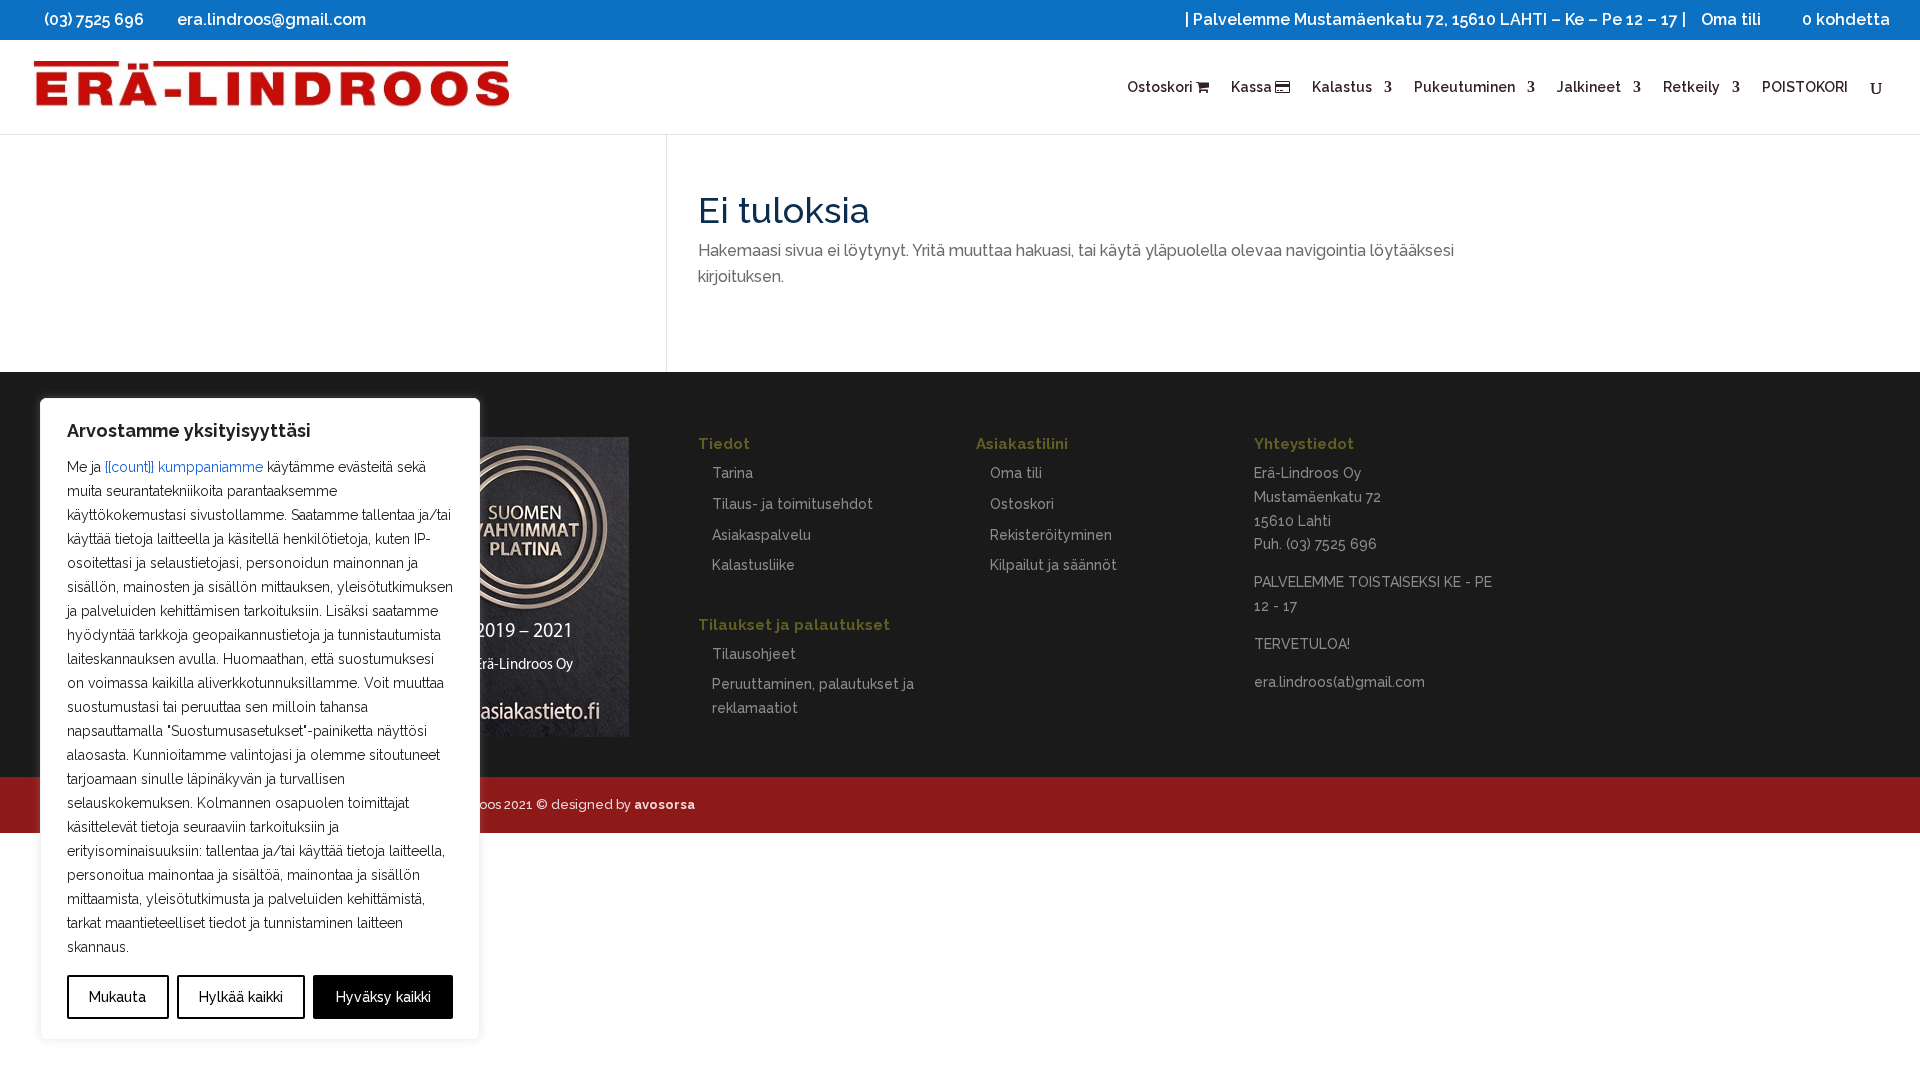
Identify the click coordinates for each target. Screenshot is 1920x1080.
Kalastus (1342, 87)
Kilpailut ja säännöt (1053, 565)
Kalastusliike (753, 565)
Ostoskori (1161, 87)
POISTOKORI (1805, 87)
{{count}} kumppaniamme (184, 467)
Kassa (1253, 87)
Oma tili (1731, 20)
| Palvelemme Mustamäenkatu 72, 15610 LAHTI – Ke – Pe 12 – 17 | (1435, 20)
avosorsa (664, 804)
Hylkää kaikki (241, 997)
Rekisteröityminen (1051, 535)
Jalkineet (1589, 87)
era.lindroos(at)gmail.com (1339, 682)
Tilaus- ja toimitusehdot (792, 504)
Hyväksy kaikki (383, 997)
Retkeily (1691, 87)
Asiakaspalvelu (761, 535)
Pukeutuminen (1464, 87)
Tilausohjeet (754, 654)
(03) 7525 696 (1331, 544)
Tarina (732, 473)
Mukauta (117, 997)
